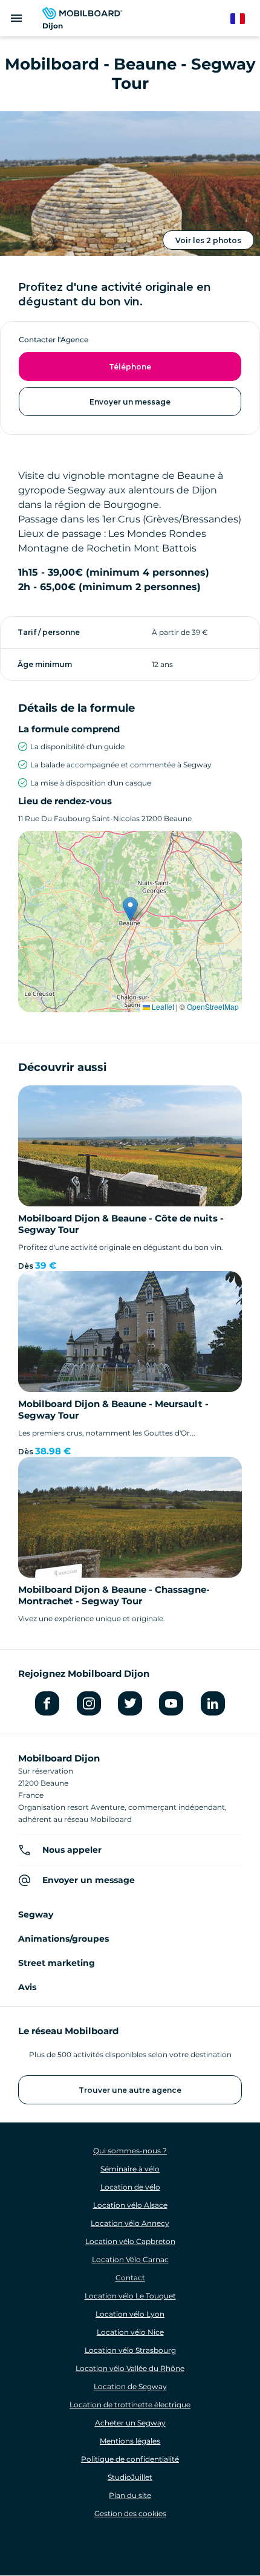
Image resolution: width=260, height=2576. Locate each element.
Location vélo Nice (130, 2332)
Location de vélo (130, 2187)
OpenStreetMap (213, 1007)
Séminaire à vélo (130, 2169)
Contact (130, 2278)
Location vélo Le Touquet (130, 2296)
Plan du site (130, 2495)
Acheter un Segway (130, 2423)
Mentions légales (130, 2441)
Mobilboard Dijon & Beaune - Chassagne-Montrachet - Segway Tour (114, 1595)
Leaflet (162, 1007)
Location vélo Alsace (130, 2205)
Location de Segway (130, 2386)
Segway (36, 1914)
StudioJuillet (130, 2477)
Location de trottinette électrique (130, 2405)
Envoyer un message (130, 402)
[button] (130, 909)
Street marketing (57, 1963)
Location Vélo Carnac (130, 2259)
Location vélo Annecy (130, 2223)
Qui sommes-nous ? (130, 2151)
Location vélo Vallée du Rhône (130, 2368)
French (243, 19)
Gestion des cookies (130, 2513)
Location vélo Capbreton (130, 2241)
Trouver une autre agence (130, 2090)
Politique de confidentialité (130, 2459)
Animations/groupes (63, 1939)
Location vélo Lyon (130, 2314)
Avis (27, 1987)
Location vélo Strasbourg (130, 2350)
